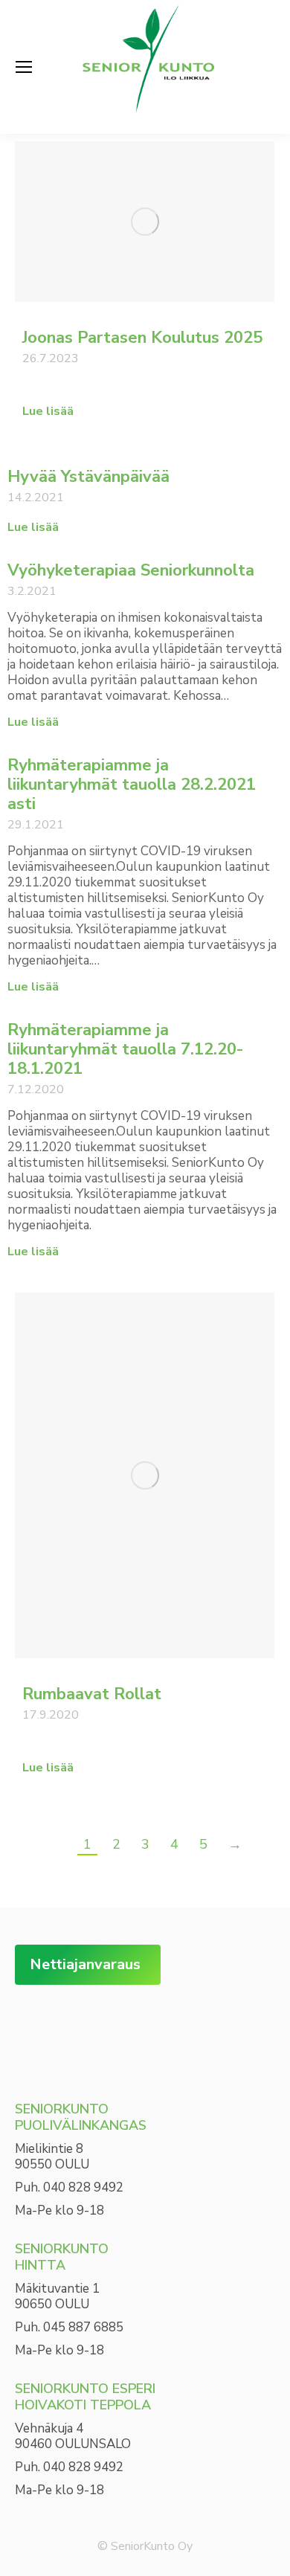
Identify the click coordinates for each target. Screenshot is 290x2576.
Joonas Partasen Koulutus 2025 (142, 338)
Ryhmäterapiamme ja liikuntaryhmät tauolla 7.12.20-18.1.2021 (126, 1049)
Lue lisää (48, 412)
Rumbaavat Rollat (92, 1694)
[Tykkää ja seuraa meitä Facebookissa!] (37, 2030)
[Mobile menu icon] (24, 67)
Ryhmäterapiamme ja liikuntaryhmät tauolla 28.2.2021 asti (132, 785)
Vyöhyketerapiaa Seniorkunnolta (131, 570)
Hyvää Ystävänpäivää (88, 477)
